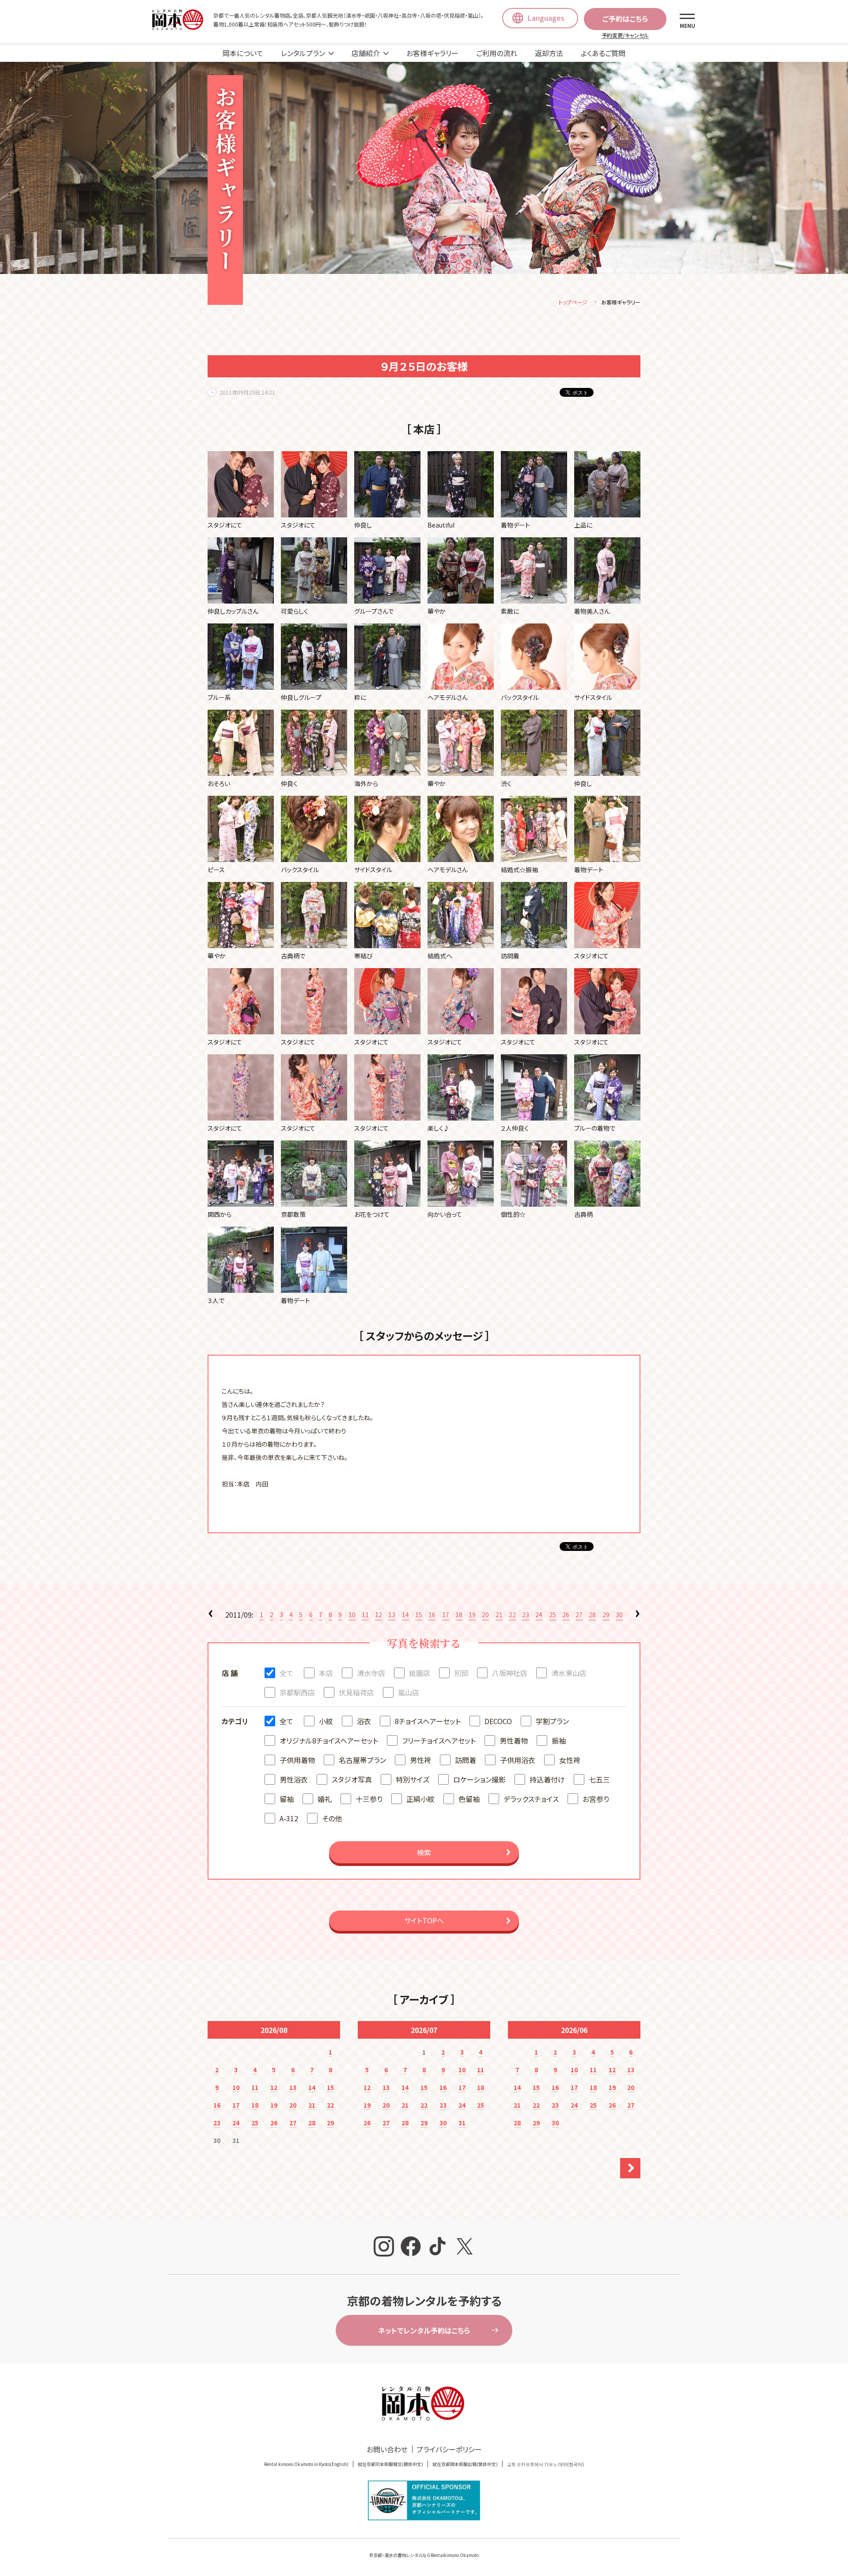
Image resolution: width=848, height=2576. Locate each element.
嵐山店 (409, 1692)
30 (619, 1615)
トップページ (573, 302)
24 (539, 1615)
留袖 (287, 1799)
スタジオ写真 (352, 1779)
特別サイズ (413, 1779)
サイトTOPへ (424, 1920)
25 (553, 1615)
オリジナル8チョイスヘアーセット (329, 1740)
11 (365, 1615)
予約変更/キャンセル (625, 35)
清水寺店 (371, 1673)
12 (379, 1615)
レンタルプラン (303, 53)
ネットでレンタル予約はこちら (424, 2330)
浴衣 (364, 1721)
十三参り (369, 1799)
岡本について (243, 53)
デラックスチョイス (531, 1799)
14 (405, 1615)
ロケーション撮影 (479, 1779)
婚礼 (325, 1799)
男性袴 (420, 1760)
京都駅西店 (297, 1692)
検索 (424, 1852)
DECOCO (498, 1721)
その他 (332, 1818)
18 (459, 1615)
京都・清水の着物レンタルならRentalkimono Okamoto (426, 2555)
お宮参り (596, 1799)
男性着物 (514, 1740)
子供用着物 (297, 1760)
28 (592, 1615)
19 (472, 1615)
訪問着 (466, 1760)
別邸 (461, 1673)
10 (352, 1615)
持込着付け (547, 1779)
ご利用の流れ (497, 53)
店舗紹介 (366, 53)
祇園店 (420, 1673)
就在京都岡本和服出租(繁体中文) (465, 2464)
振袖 (559, 1740)
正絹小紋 (420, 1799)
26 (566, 1615)
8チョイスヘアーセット (428, 1721)
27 (579, 1615)
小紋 (326, 1721)
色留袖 (469, 1799)
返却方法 (549, 53)
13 (392, 1615)
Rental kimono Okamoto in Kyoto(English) (306, 2464)
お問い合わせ (387, 2449)
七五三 (599, 1779)
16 (432, 1615)
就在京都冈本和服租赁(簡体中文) (390, 2464)
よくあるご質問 (603, 53)
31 (462, 2123)
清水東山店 (569, 1673)
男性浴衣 (294, 1779)
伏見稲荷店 (356, 1692)
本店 (326, 1673)
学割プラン (552, 1721)
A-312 (289, 1818)
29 (606, 1615)
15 (419, 1615)
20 (485, 1615)
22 (512, 1615)
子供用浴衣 (518, 1760)
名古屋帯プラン (362, 1760)
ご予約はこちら (625, 19)
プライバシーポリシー (449, 2449)
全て (286, 1673)
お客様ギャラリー (432, 53)
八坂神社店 (510, 1673)
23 (526, 1615)
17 (446, 1615)
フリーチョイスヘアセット (439, 1740)
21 (499, 1615)
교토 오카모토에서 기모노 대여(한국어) (545, 2464)
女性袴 (570, 1760)
